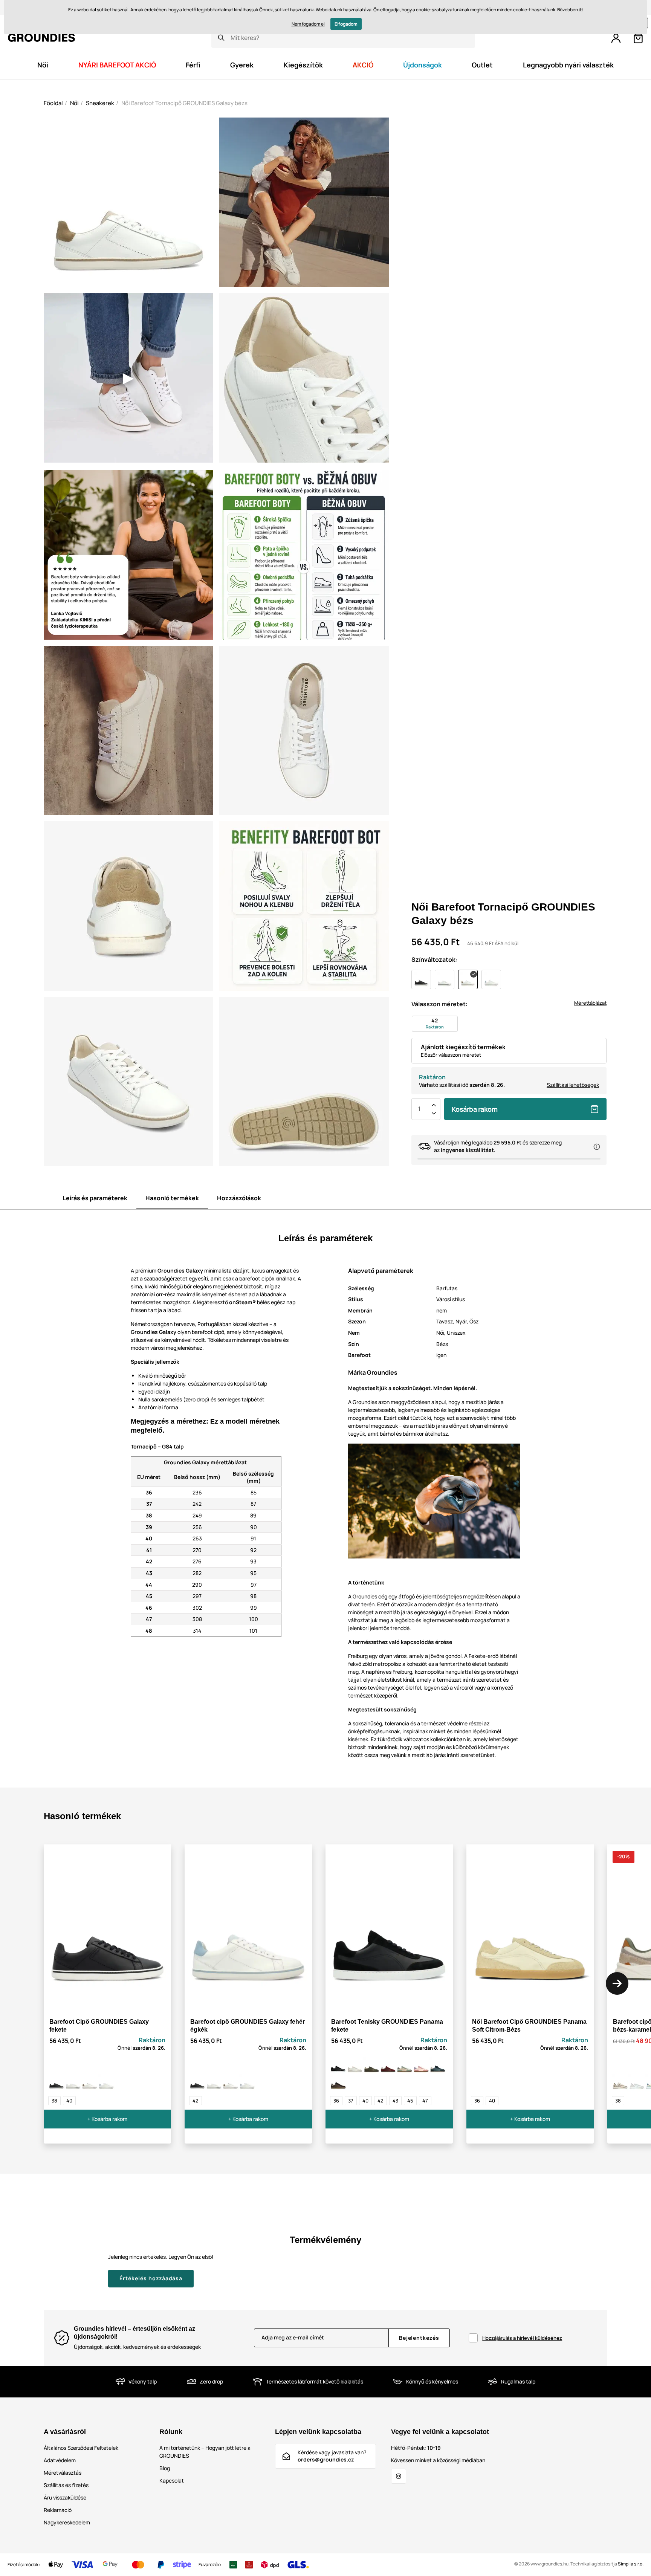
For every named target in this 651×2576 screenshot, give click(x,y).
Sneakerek (100, 103)
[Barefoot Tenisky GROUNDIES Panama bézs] (355, 2066)
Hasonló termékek (172, 1198)
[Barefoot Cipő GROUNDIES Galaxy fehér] (73, 2082)
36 (336, 2101)
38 (54, 2101)
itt (581, 10)
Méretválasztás (63, 2473)
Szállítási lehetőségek (573, 1085)
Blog (165, 2468)
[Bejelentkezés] (616, 38)
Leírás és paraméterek (95, 1198)
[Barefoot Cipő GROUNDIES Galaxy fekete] (57, 2082)
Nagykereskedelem (67, 2522)
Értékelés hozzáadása (151, 2278)
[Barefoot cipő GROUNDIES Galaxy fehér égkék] (106, 2082)
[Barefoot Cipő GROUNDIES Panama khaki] (371, 2066)
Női (74, 103)
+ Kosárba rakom (107, 2119)
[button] (617, 1983)
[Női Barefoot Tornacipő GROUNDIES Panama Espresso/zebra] (338, 2082)
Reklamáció (58, 2510)
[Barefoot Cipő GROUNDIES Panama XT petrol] (438, 2066)
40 (69, 2101)
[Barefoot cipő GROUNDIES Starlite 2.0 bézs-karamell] (620, 2082)
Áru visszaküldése (65, 2497)
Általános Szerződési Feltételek (81, 2448)
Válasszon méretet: (439, 1004)
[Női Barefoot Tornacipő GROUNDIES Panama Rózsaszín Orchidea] (421, 2066)
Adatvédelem (60, 2460)
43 (395, 2101)
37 (351, 2101)
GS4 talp (173, 1446)
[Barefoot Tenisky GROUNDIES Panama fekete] (338, 2066)
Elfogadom (346, 24)
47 (425, 2101)
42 (196, 2101)
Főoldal (53, 103)
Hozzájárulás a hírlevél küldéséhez (522, 2338)
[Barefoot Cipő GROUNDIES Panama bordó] (388, 2066)
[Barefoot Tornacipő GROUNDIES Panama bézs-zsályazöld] (405, 2066)
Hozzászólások (239, 1198)
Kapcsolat (172, 2481)
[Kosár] (638, 38)
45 (410, 2101)
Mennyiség (419, 1109)
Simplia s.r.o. (631, 2564)
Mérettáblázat (590, 1003)
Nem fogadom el (308, 24)
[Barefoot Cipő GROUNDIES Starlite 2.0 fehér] (637, 2082)
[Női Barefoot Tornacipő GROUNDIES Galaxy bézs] (90, 2082)
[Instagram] (399, 2476)
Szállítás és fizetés (66, 2485)
